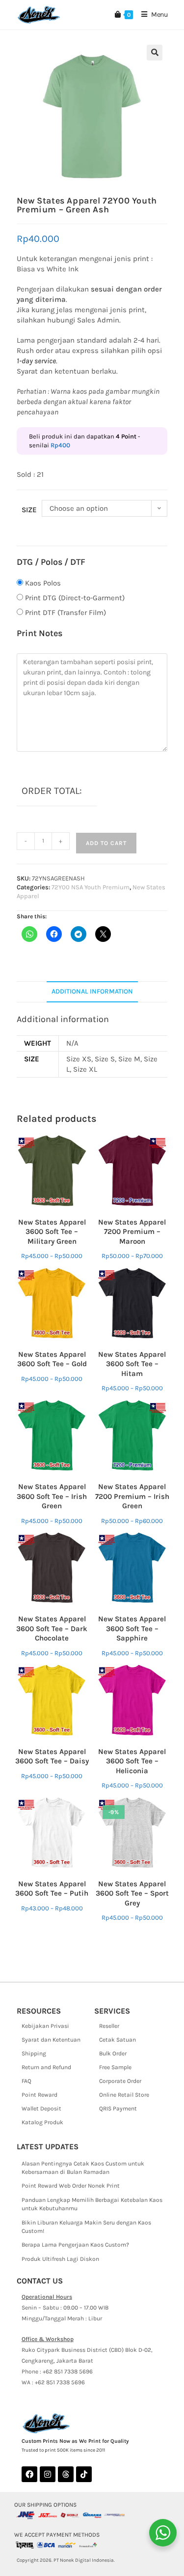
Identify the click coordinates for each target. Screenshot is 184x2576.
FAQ (26, 2081)
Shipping (34, 2053)
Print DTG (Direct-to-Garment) (75, 598)
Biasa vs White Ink (48, 269)
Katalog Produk (42, 2122)
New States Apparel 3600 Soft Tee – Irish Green (52, 1496)
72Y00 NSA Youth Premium (91, 887)
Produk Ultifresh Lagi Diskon (60, 2259)
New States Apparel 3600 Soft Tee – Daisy (52, 1756)
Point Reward (39, 2095)
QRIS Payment (118, 2108)
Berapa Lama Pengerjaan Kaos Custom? (75, 2245)
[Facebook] (29, 2474)
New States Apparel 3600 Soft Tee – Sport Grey (132, 1893)
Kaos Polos (43, 583)
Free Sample (115, 2067)
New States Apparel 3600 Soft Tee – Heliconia (132, 1761)
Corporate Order (120, 2081)
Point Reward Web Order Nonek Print (71, 2186)
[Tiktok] (84, 2474)
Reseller (109, 2026)
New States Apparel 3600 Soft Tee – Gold (52, 1359)
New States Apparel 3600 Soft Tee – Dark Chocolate (52, 1628)
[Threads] (66, 2474)
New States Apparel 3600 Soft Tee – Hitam (132, 1364)
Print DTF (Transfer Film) (66, 613)
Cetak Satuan (118, 2040)
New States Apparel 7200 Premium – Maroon (132, 1232)
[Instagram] (48, 2474)
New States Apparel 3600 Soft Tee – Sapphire (132, 1628)
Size (29, 510)
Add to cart (106, 843)
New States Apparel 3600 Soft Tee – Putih (52, 1889)
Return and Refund (46, 2067)
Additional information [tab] (92, 991)
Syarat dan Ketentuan (51, 2040)
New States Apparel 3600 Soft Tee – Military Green (52, 1232)
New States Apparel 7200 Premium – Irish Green (132, 1496)
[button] (155, 53)
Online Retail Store (124, 2095)
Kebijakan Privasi (45, 2026)
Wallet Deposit (41, 2108)
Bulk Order (113, 2053)
